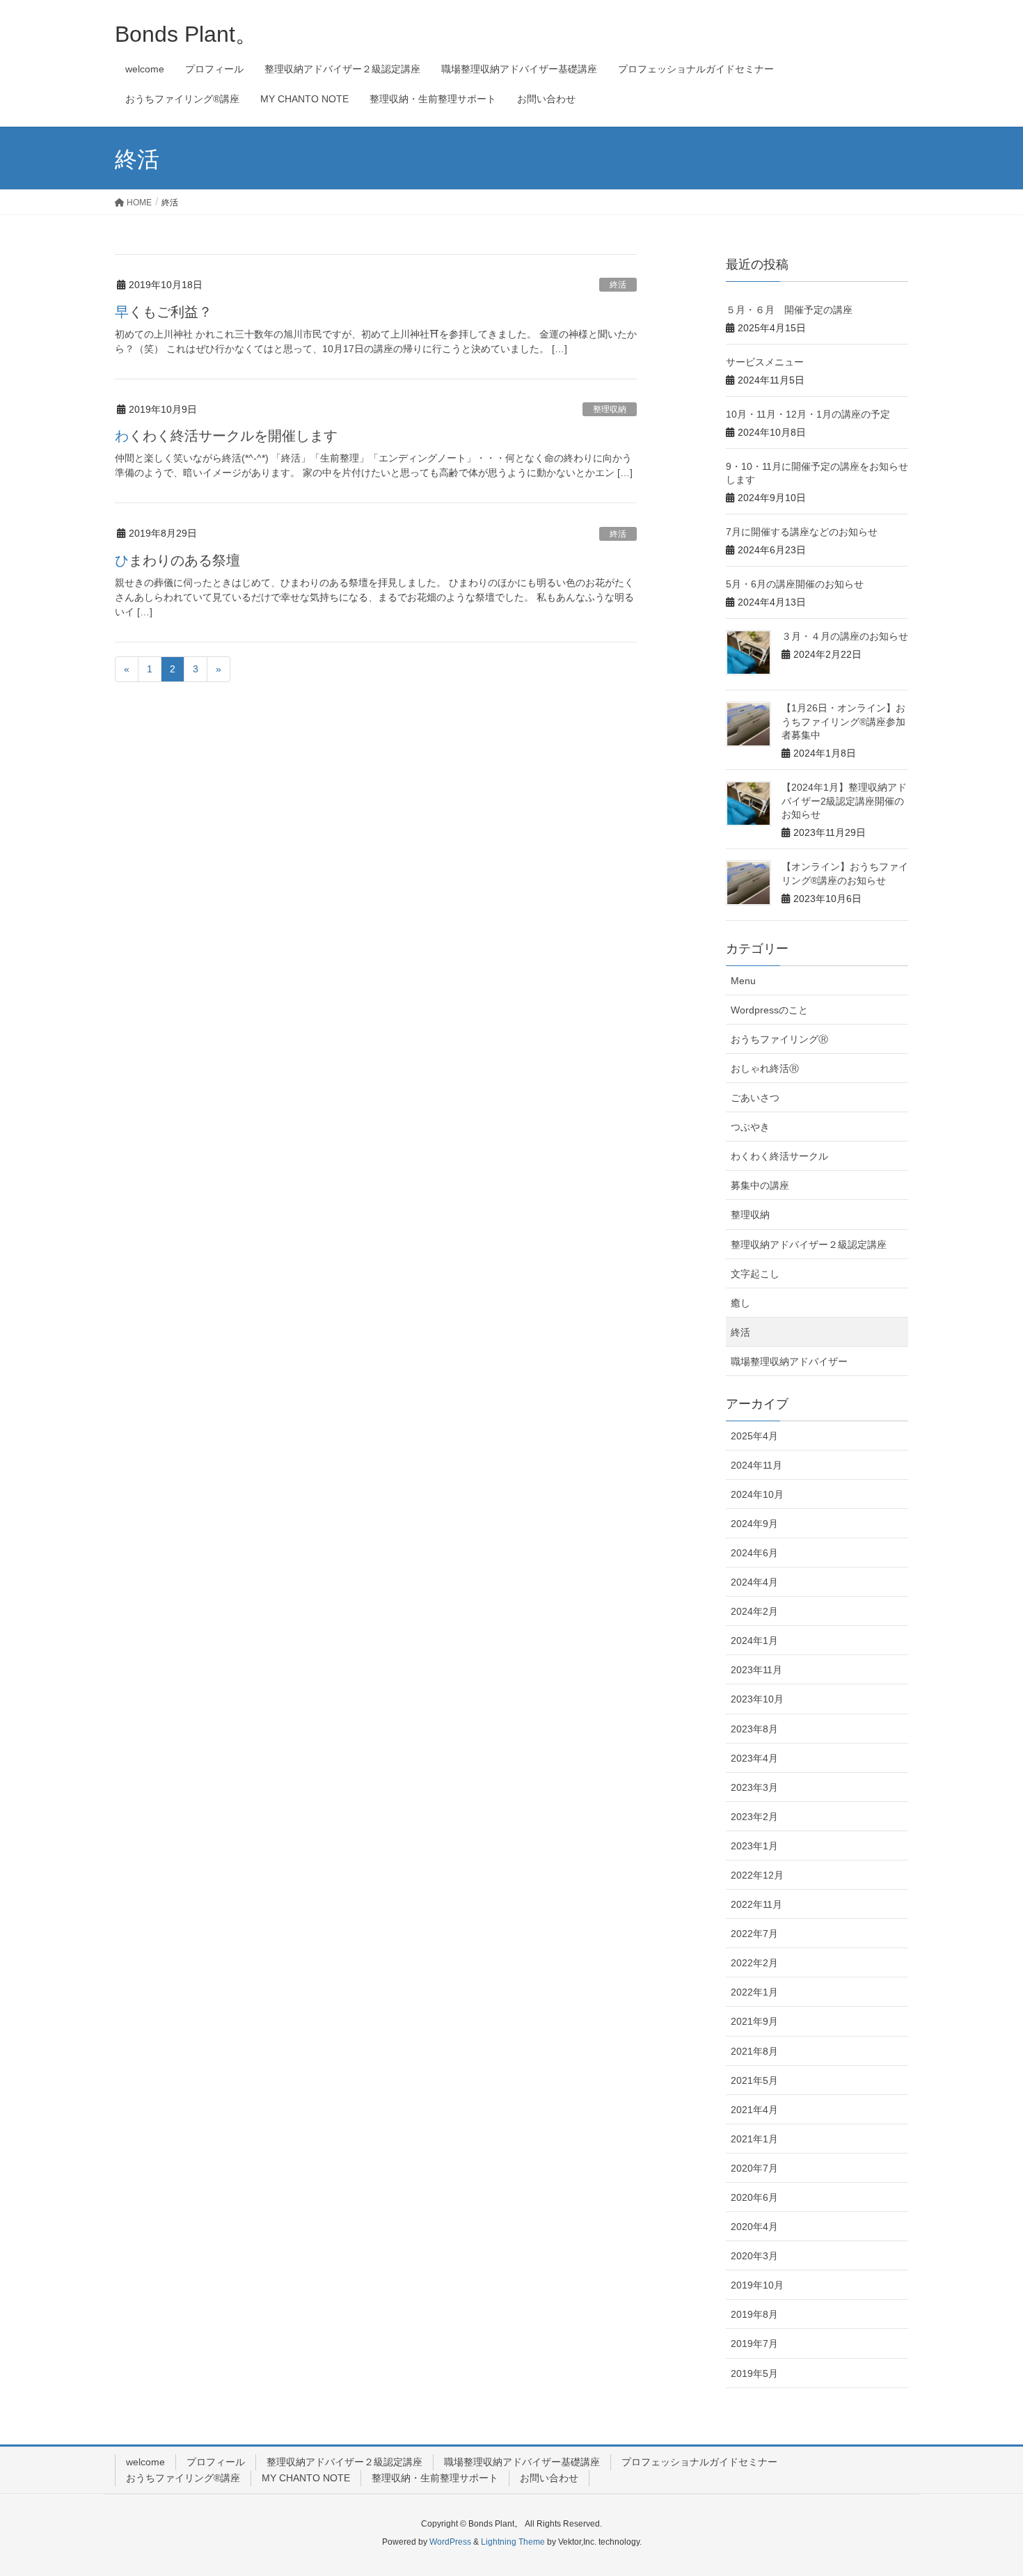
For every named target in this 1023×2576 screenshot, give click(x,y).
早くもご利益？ (164, 312)
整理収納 (610, 409)
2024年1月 (754, 1641)
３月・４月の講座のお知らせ (845, 636)
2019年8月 (754, 2314)
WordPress (450, 2542)
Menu (743, 981)
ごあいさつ (755, 1098)
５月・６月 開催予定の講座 (789, 310)
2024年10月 (757, 1494)
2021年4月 (754, 2110)
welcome (145, 2462)
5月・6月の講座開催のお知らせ (795, 584)
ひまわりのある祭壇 (177, 560)
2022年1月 (754, 1992)
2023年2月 (754, 1817)
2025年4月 (754, 1436)
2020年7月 (754, 2168)
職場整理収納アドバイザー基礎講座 (522, 2462)
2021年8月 (754, 2051)
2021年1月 (754, 2139)
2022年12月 (757, 1875)
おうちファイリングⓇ (779, 1039)
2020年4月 (754, 2227)
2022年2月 (754, 1963)
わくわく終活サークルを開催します (226, 436)
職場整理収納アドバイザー (789, 1361)
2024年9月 (754, 1524)
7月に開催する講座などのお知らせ (802, 532)
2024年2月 (754, 1611)
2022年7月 (754, 1934)
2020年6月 (754, 2197)
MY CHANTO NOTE (306, 2478)
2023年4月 (754, 1758)
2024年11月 (756, 1465)
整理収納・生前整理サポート (435, 2478)
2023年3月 (754, 1787)
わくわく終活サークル (779, 1156)
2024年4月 (754, 1582)
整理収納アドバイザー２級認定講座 (809, 1244)
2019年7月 (754, 2344)
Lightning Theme (513, 2542)
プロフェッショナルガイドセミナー (699, 2462)
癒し (740, 1303)
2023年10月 (757, 1699)
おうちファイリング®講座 (183, 2478)
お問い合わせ (549, 2478)
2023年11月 (756, 1670)
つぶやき (750, 1127)
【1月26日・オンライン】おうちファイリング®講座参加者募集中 (843, 721)
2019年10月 (757, 2285)
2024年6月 (754, 1553)
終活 (618, 285)
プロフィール (216, 2462)
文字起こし (755, 1274)
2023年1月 (754, 1846)
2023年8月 (754, 1729)
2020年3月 (754, 2256)
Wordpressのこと (769, 1010)
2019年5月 (754, 2373)
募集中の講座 (760, 1185)
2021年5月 (754, 2080)
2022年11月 (756, 1904)
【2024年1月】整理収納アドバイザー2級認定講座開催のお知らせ (844, 801)
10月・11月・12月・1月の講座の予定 (808, 414)
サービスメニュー (765, 362)
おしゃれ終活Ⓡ (765, 1068)
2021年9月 (754, 2021)
